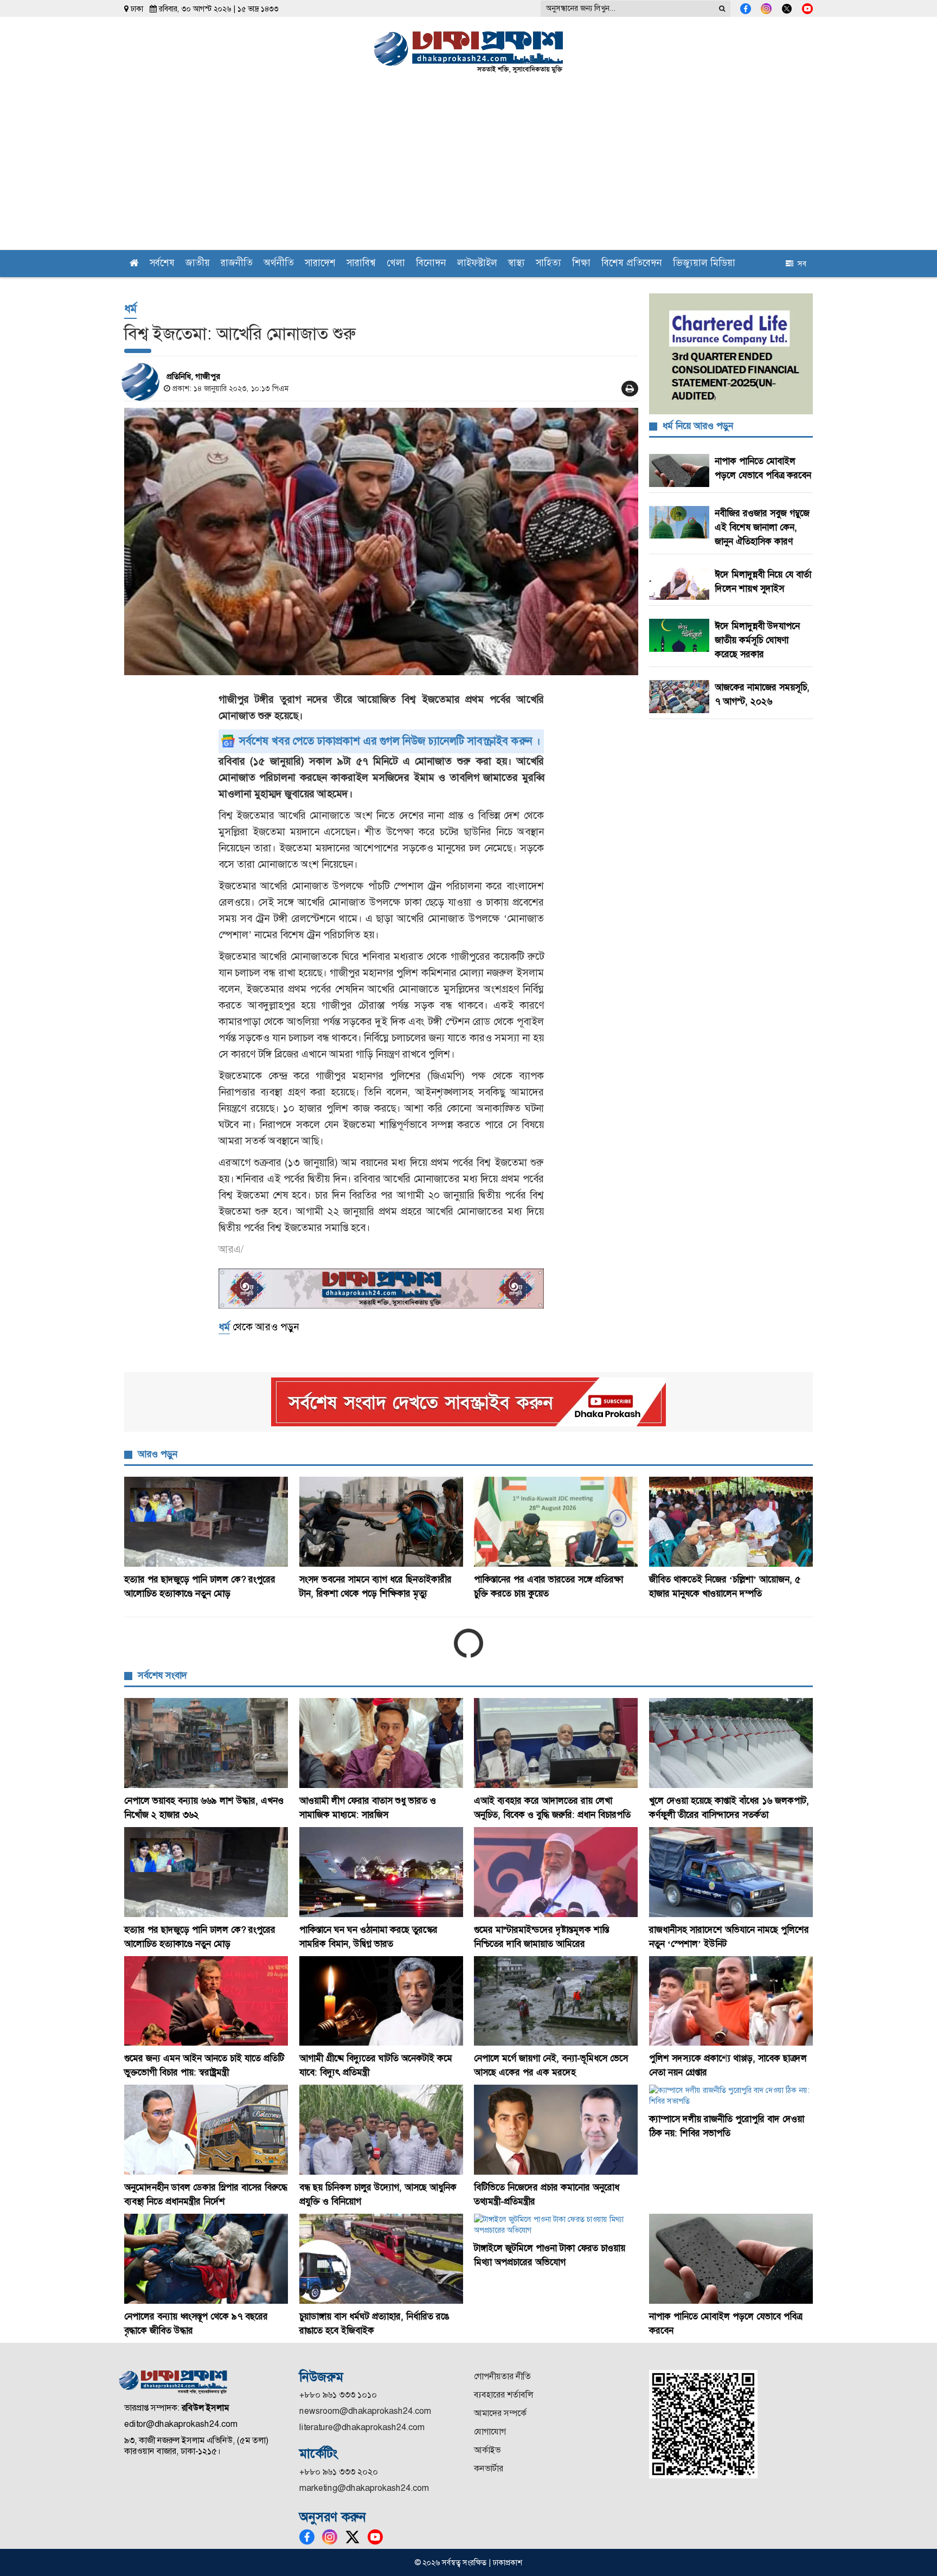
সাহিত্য (548, 264)
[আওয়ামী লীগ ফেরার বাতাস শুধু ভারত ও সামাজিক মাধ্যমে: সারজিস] (381, 1743)
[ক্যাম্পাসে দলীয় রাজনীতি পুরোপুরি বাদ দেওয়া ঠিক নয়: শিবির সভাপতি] (731, 2096)
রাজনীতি (237, 264)
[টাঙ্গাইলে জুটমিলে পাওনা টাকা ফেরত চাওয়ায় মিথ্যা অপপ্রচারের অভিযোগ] (556, 2225)
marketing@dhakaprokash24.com (364, 2488)
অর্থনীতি (279, 264)
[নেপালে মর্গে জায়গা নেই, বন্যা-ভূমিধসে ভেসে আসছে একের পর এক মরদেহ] (556, 2001)
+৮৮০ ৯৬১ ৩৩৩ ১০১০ (338, 2395)
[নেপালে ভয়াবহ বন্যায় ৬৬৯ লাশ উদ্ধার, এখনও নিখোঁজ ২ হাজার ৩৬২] (206, 1743)
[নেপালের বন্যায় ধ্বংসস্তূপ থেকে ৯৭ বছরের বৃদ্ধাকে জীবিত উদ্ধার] (206, 2259)
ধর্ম (130, 308)
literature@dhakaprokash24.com (362, 2427)
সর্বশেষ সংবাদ (162, 1675)
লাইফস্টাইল (477, 264)
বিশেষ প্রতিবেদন (632, 264)
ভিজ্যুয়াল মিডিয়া (704, 264)
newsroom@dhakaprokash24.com (365, 2411)
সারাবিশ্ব (361, 264)
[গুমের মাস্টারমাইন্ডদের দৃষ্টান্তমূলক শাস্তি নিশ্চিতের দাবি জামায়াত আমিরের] (556, 1872)
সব (800, 264)
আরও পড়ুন (158, 1454)
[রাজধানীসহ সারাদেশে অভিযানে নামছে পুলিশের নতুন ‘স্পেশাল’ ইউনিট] (731, 1872)
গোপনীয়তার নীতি (502, 2376)
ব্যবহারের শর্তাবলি (503, 2395)
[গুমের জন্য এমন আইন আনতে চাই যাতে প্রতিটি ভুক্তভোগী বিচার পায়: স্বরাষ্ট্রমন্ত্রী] (206, 2001)
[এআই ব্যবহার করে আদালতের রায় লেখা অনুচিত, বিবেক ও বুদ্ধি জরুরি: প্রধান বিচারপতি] (556, 1743)
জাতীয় (198, 264)
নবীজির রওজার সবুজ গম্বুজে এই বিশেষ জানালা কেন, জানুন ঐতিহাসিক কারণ (762, 527)
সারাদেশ (320, 264)
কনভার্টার (489, 2468)
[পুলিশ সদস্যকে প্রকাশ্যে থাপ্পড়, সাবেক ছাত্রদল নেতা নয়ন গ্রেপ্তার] (731, 2001)
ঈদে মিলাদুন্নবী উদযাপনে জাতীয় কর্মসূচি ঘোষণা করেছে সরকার (757, 640)
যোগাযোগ (490, 2431)
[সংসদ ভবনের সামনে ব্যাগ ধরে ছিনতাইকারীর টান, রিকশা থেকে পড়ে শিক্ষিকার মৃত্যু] (381, 1522)
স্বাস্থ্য (516, 264)
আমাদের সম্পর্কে (500, 2413)
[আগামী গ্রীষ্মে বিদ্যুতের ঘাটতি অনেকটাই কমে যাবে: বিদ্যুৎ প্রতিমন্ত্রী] (381, 2001)
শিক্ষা (581, 264)
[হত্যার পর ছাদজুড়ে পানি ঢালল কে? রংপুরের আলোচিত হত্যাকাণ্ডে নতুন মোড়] (206, 1522)
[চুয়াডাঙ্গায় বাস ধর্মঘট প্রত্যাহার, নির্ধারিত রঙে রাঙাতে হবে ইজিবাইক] (381, 2259)
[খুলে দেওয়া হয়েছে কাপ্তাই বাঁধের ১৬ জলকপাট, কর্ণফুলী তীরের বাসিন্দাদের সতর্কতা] (731, 1743)
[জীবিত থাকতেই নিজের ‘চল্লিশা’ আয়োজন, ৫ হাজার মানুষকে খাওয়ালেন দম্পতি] (731, 1522)
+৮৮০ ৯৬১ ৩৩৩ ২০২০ (339, 2472)
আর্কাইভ (487, 2450)
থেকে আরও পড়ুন (259, 1327)
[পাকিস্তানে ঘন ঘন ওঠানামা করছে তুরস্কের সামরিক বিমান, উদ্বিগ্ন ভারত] (381, 1872)
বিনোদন (431, 264)
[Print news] (630, 389)
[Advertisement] (468, 169)
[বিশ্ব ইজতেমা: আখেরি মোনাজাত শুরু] (381, 542)
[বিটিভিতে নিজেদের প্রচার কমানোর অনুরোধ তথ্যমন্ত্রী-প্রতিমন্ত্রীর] (556, 2130)
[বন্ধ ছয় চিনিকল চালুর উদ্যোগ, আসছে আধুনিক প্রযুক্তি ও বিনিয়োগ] (381, 2130)
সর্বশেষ (162, 264)
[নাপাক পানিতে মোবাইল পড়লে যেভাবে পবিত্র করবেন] (731, 2259)
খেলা (396, 264)
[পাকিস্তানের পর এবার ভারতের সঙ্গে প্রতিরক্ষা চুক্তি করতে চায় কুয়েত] (556, 1522)
